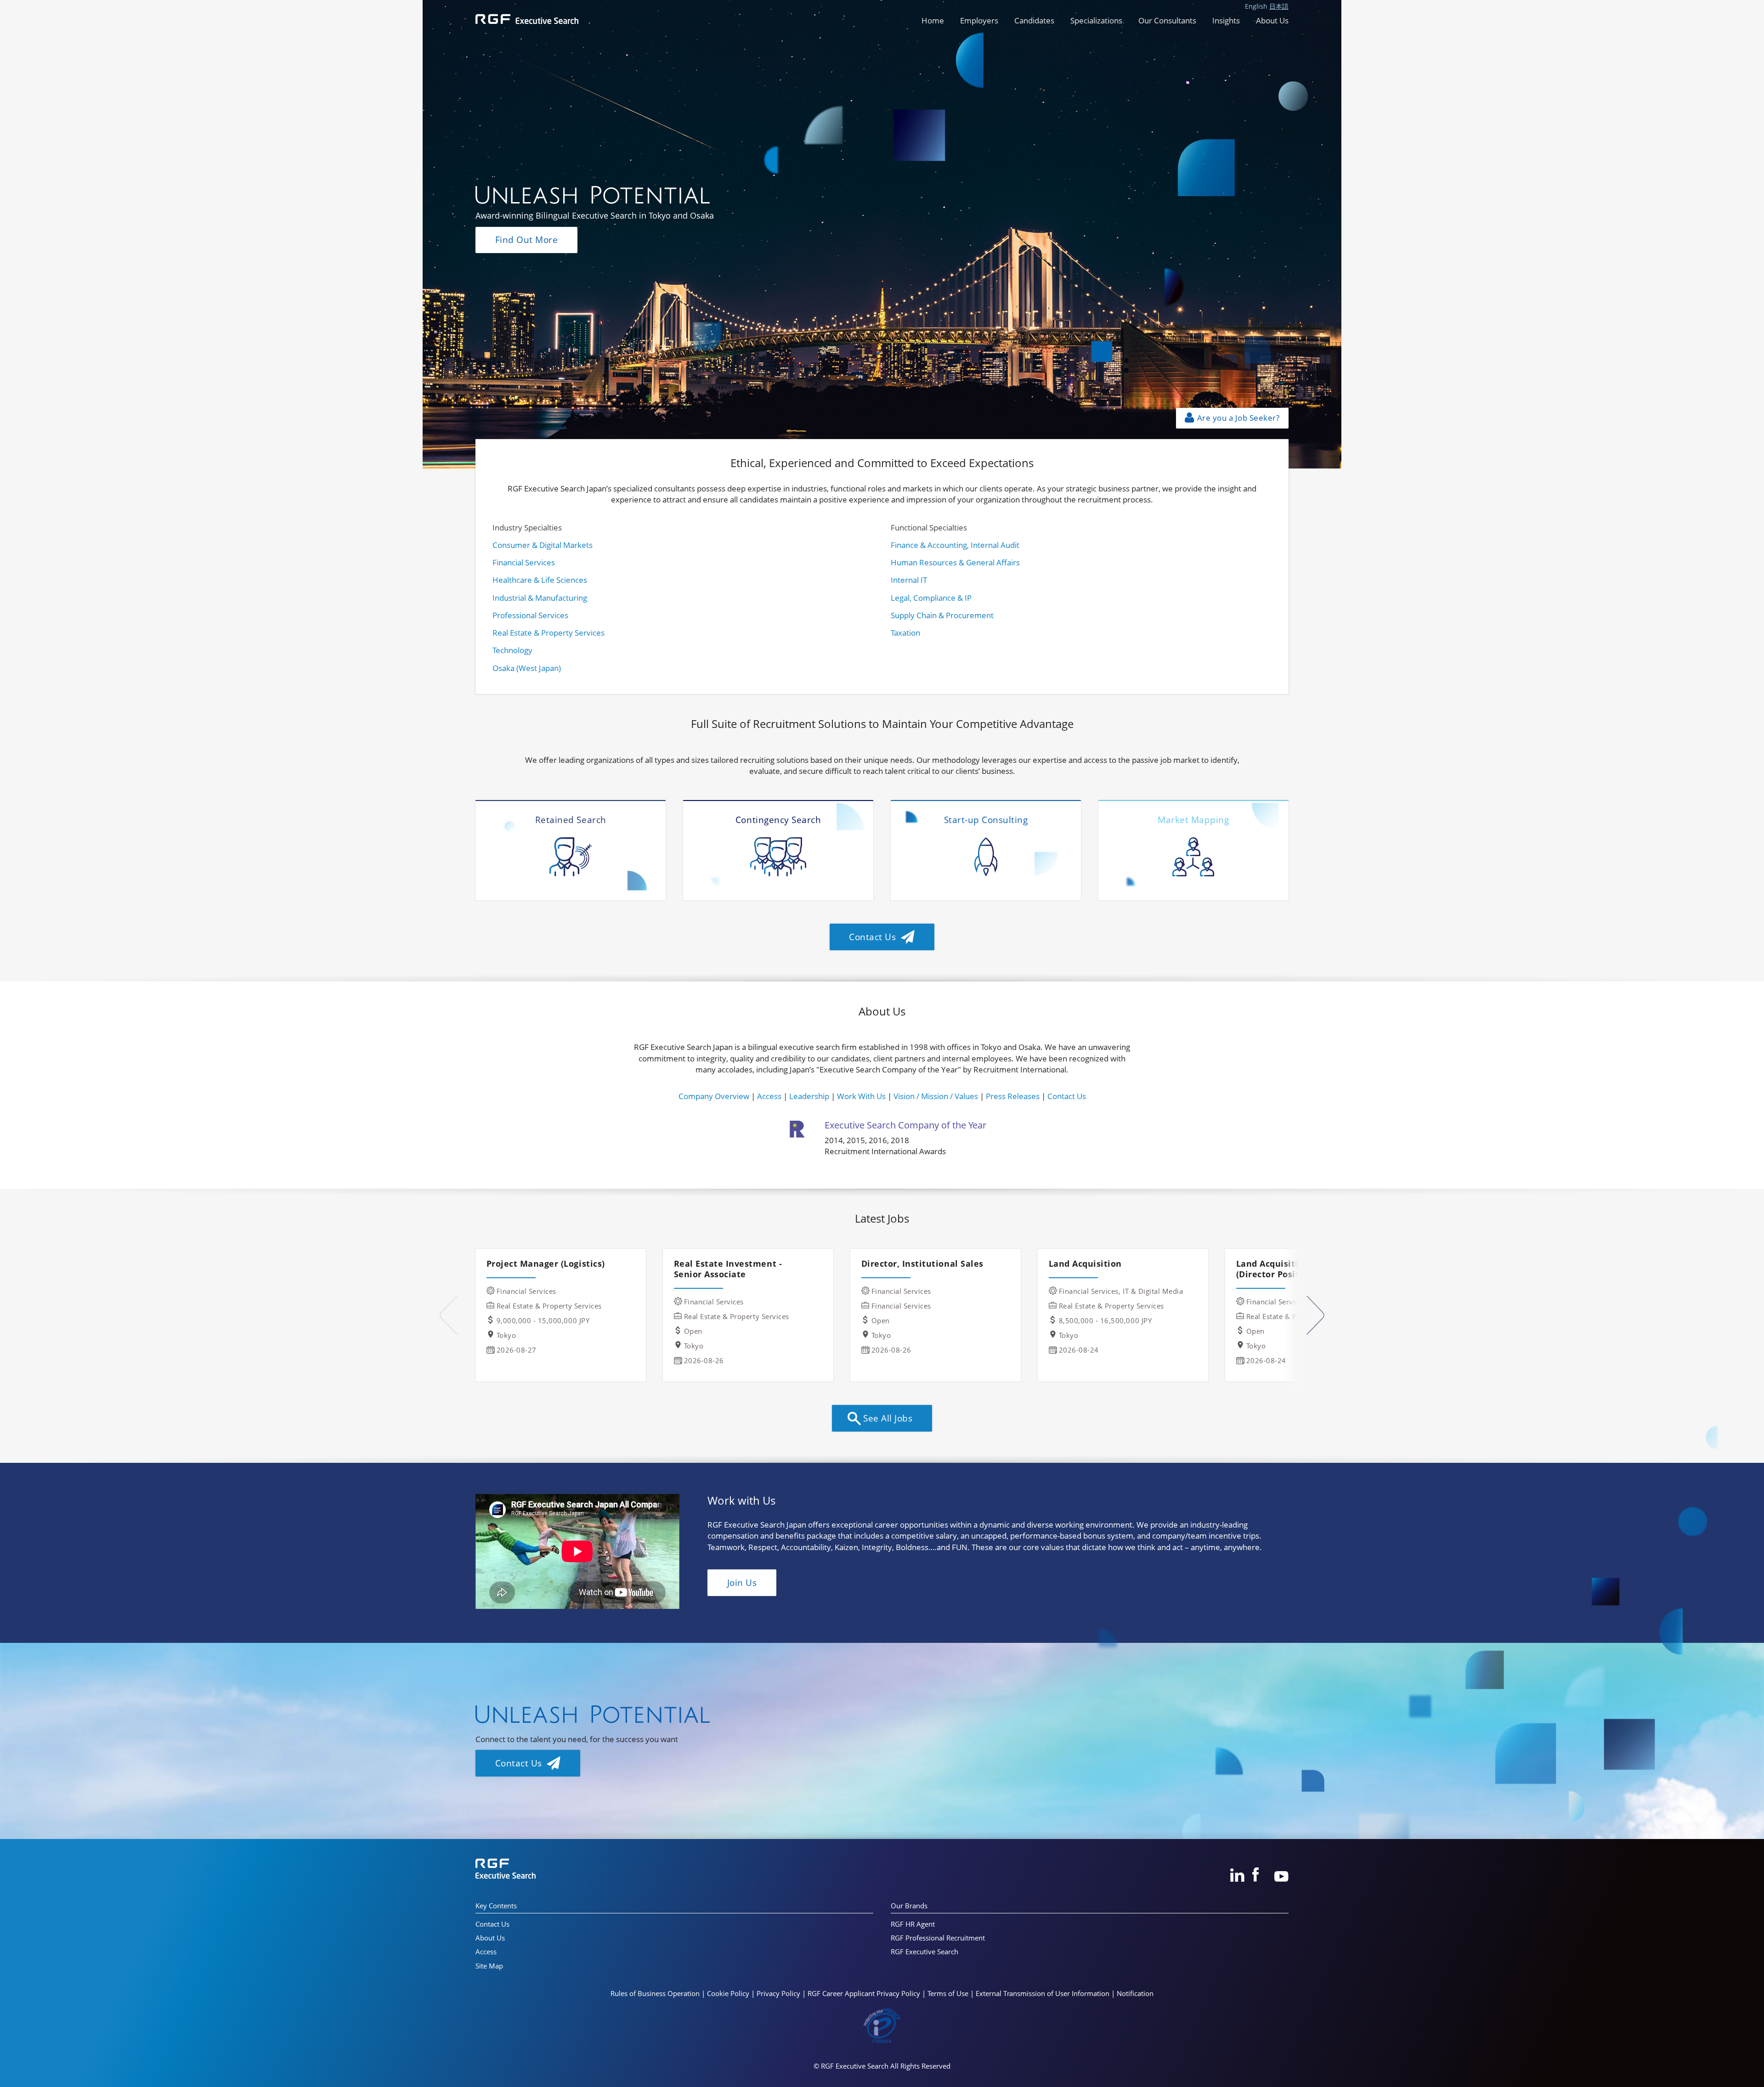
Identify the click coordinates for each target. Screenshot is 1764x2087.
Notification (1135, 1993)
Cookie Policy (728, 1993)
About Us (1272, 20)
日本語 (1279, 6)
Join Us (742, 1582)
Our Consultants (1167, 20)
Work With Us (861, 1096)
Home (933, 20)
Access (769, 1096)
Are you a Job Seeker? (1237, 418)
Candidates (1034, 20)
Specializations (1096, 20)
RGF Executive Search (924, 1952)
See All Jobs (887, 1418)
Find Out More (527, 240)
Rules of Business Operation (655, 1993)
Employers (979, 20)
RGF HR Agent (913, 1924)
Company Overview (714, 1096)
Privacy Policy (778, 1993)
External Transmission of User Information (1043, 1993)
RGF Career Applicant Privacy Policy (864, 1993)
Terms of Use (948, 1993)
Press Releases (1013, 1096)
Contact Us (874, 937)
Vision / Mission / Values (936, 1096)
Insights (1226, 20)
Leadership (809, 1096)
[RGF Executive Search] (527, 18)
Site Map (489, 1966)
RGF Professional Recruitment (938, 1938)
